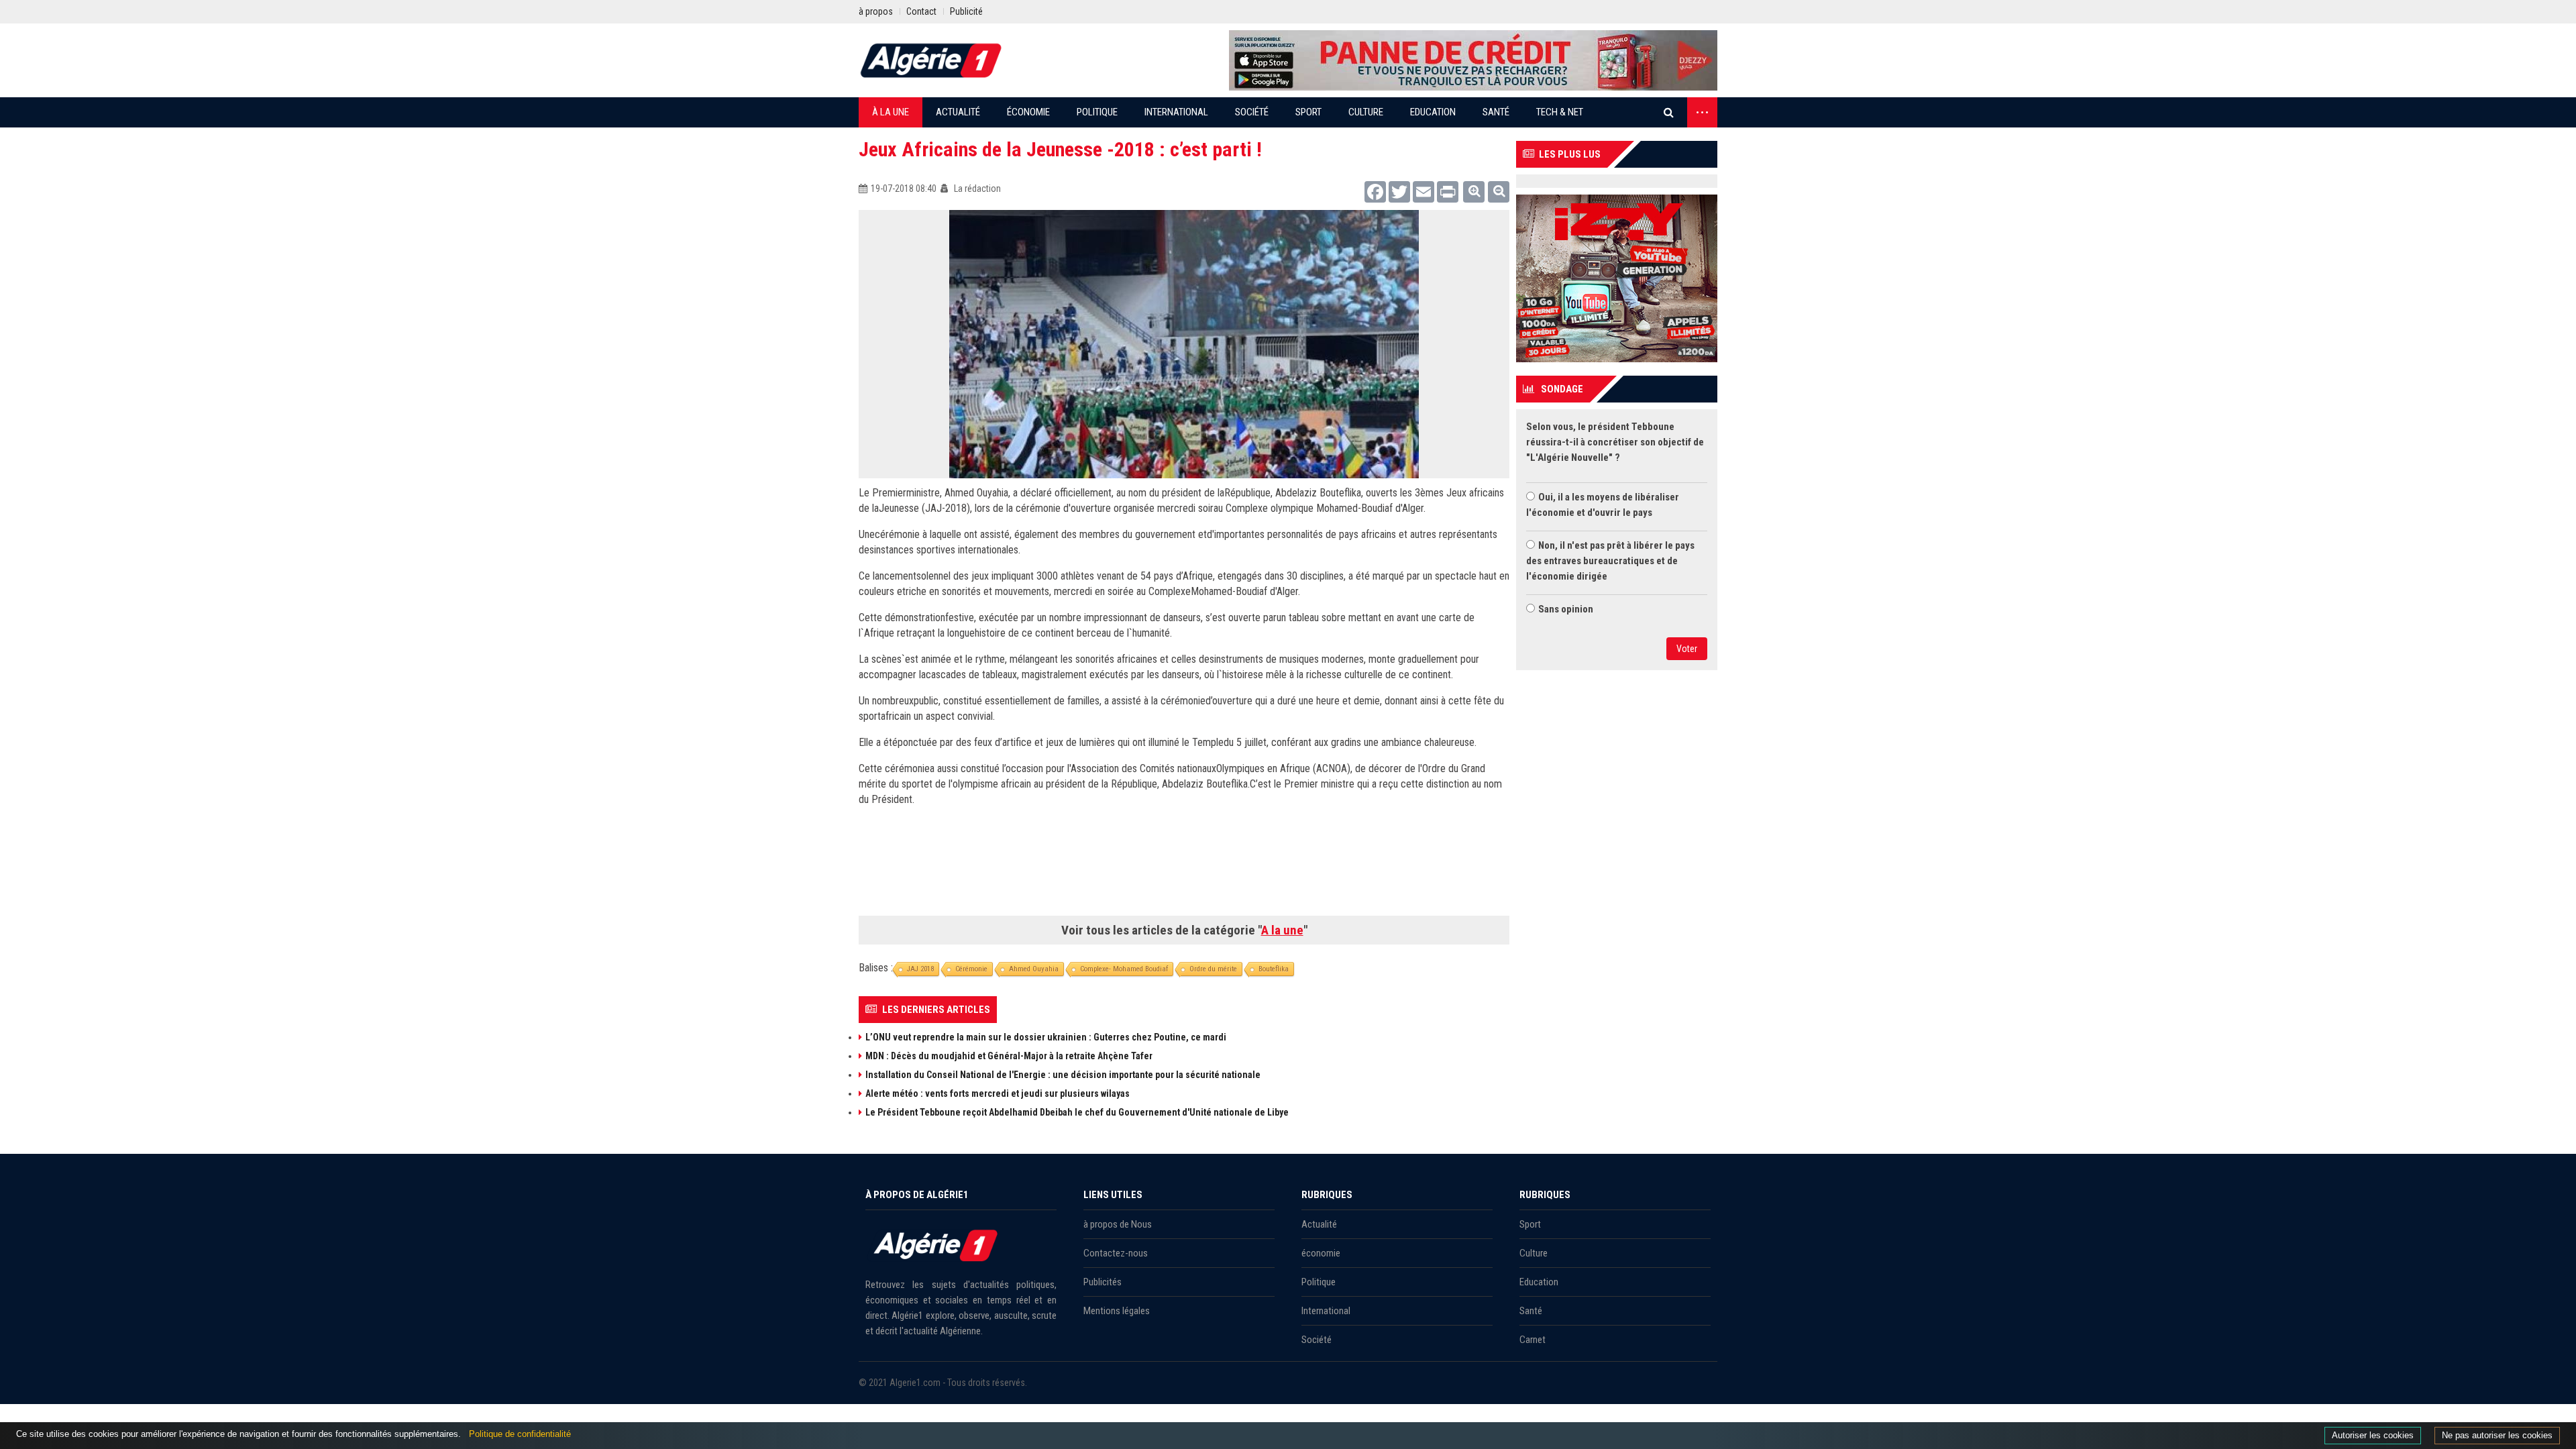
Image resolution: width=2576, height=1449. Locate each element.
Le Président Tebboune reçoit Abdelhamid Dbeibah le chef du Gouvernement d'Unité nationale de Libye (1077, 1112)
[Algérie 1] (931, 60)
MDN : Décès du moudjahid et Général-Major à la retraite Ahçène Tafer (1009, 1056)
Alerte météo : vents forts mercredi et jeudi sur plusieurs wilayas (998, 1093)
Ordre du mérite (1213, 969)
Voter (1687, 649)
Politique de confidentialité (520, 1434)
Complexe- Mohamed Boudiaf (1124, 969)
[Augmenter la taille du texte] (1474, 192)
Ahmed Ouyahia (1034, 969)
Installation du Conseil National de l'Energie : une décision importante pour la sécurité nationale (1063, 1075)
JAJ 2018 (920, 969)
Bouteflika (1274, 969)
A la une (1282, 930)
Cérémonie (971, 969)
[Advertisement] (1184, 866)
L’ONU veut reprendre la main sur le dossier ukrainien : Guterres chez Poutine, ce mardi (1046, 1037)
